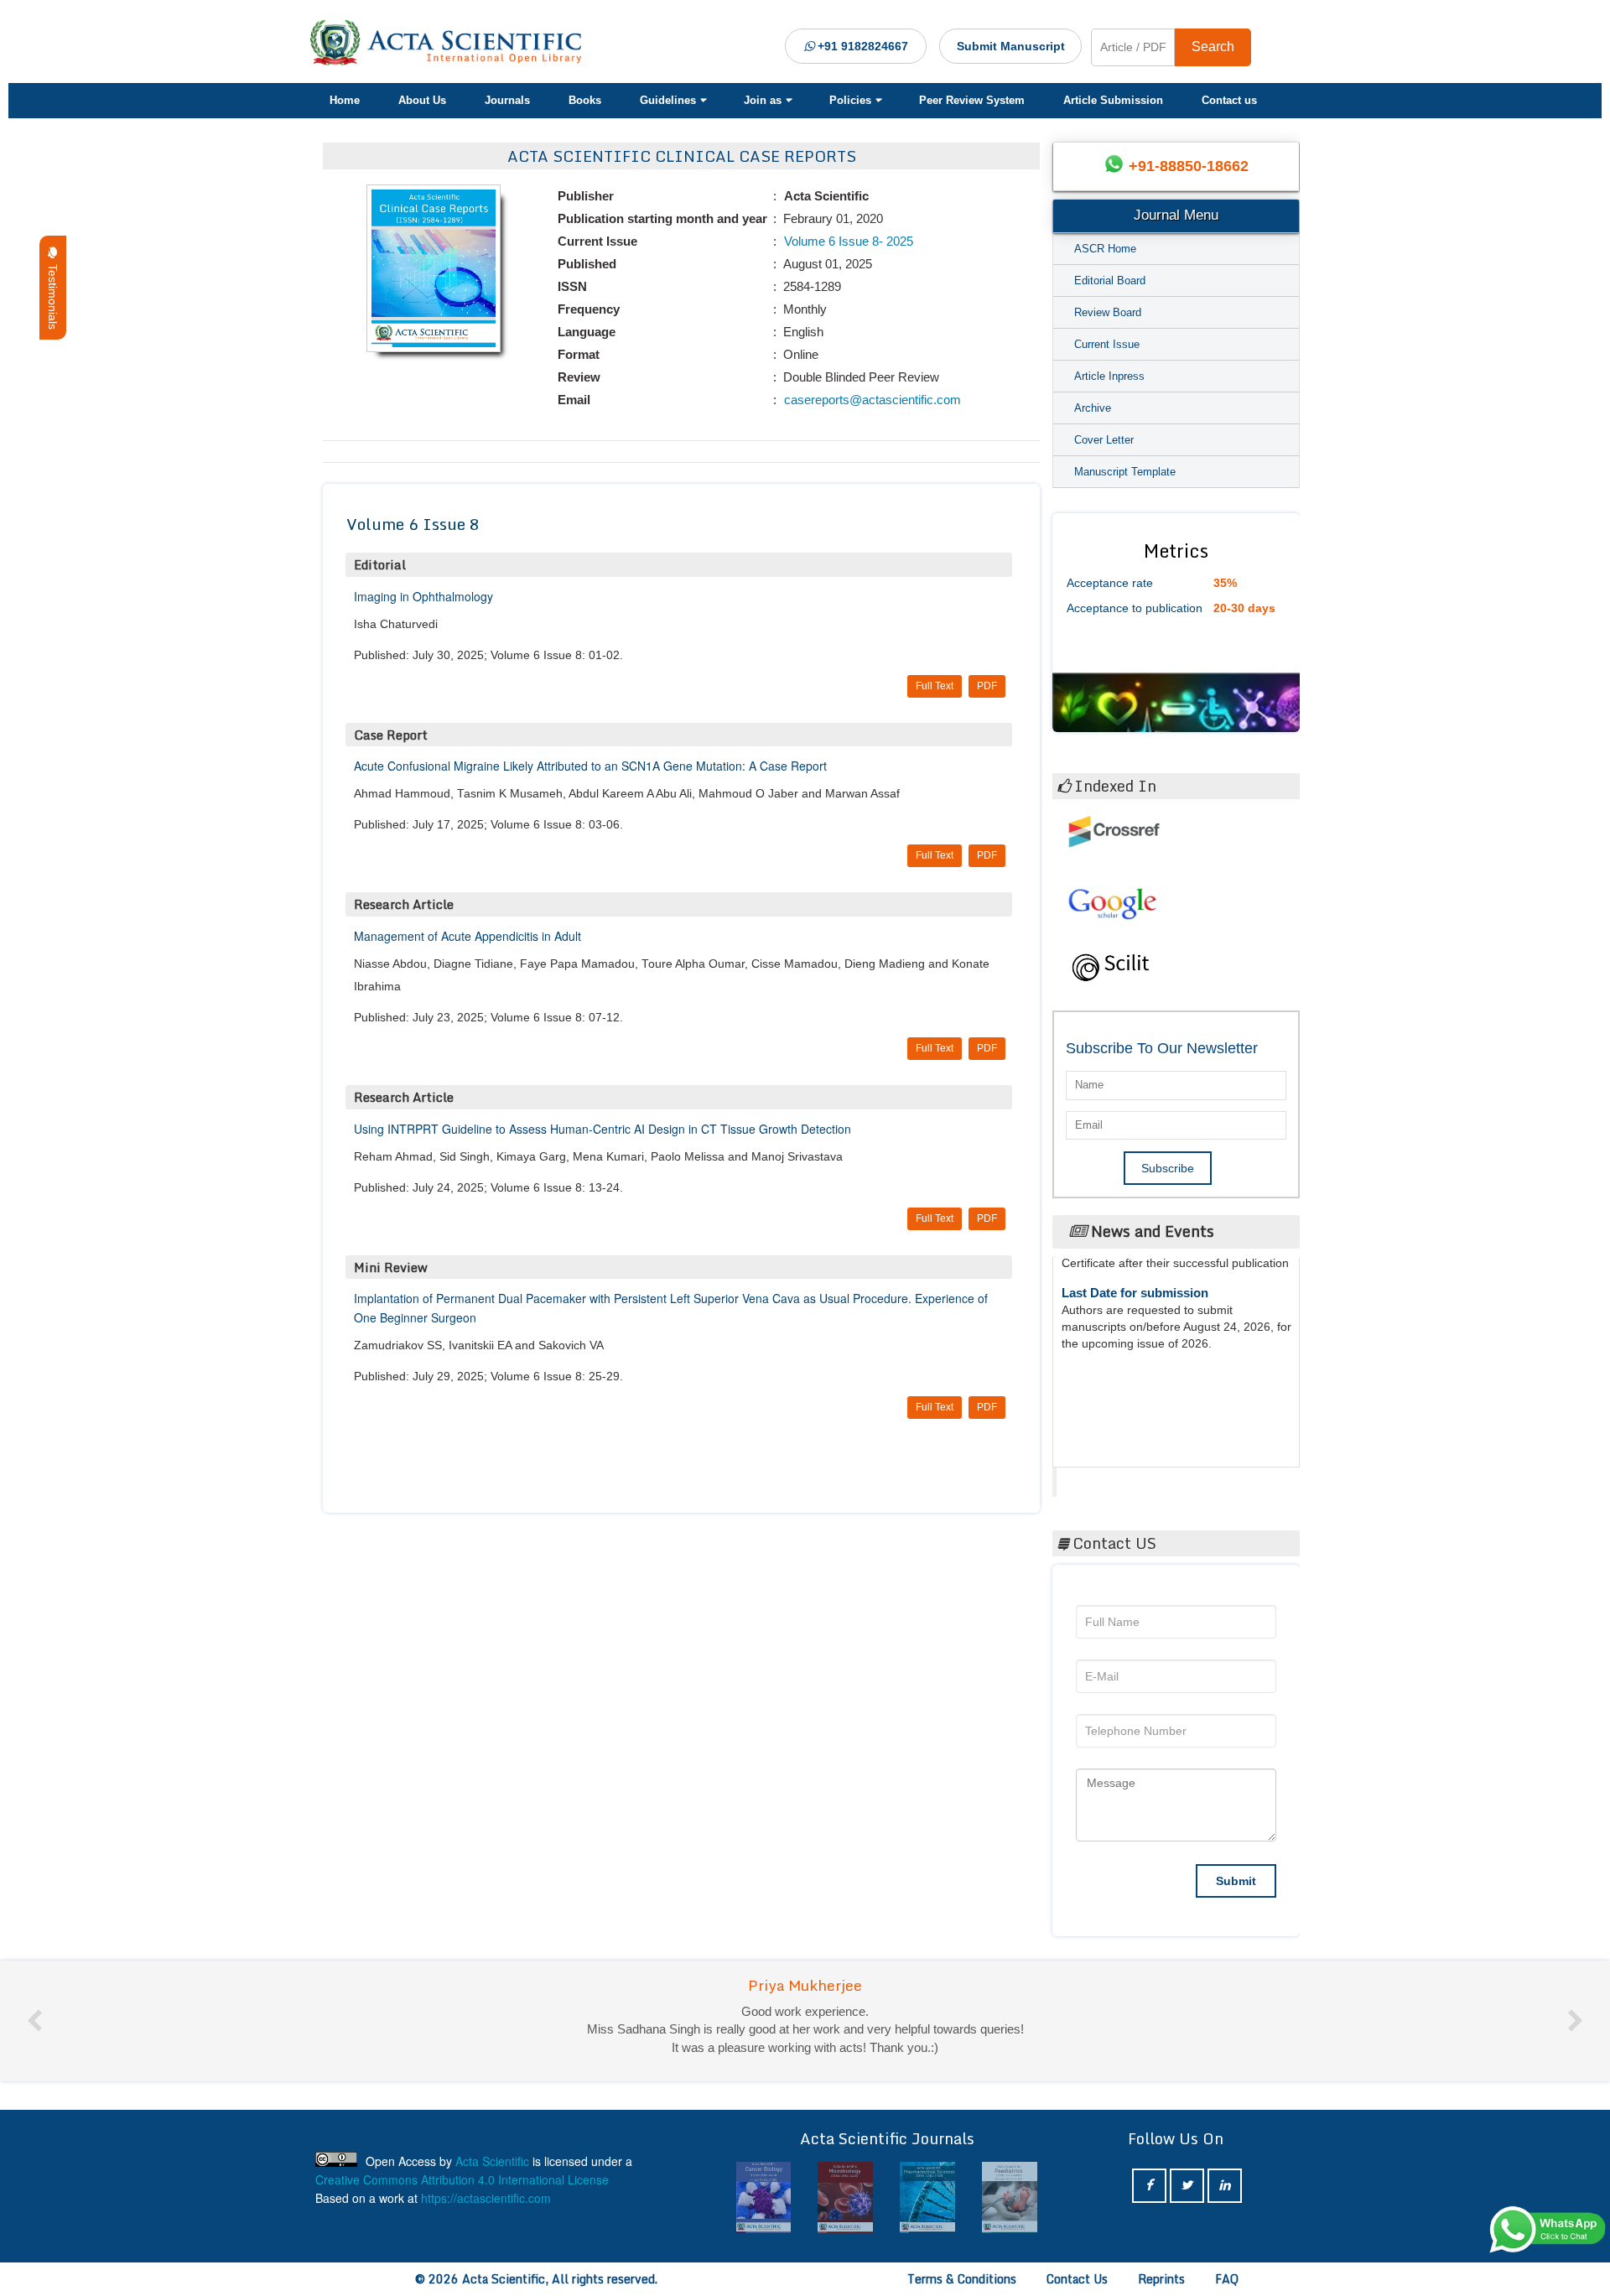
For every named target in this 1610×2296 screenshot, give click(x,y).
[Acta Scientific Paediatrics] (927, 2197)
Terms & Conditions (962, 2279)
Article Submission (1113, 100)
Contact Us (1077, 2279)
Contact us (1229, 100)
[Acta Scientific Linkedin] (1225, 2186)
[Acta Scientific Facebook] (1149, 2186)
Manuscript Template (1125, 472)
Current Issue (1107, 344)
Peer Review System (972, 100)
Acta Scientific (1121, 1478)
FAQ (1227, 2279)
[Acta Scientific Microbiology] (764, 2197)
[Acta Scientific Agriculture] (1010, 2197)
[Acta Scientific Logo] (452, 43)
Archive (1093, 408)
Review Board (1108, 312)
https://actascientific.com (486, 2198)
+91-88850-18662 (1189, 166)
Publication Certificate (1127, 1352)
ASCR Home (1105, 249)
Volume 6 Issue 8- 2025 (847, 241)
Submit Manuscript (1011, 46)
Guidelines (668, 100)
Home (345, 100)
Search (1213, 47)
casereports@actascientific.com (871, 400)
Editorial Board (1110, 281)
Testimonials (53, 293)
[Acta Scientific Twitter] (1187, 2186)
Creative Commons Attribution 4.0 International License (462, 2179)
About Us (422, 100)
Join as (763, 100)
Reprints (1161, 2279)
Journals (507, 100)
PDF (987, 686)
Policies (850, 100)
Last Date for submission (1135, 1416)
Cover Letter (1104, 440)
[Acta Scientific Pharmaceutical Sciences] (845, 2197)
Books (585, 100)
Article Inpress (1109, 376)
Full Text (935, 686)
